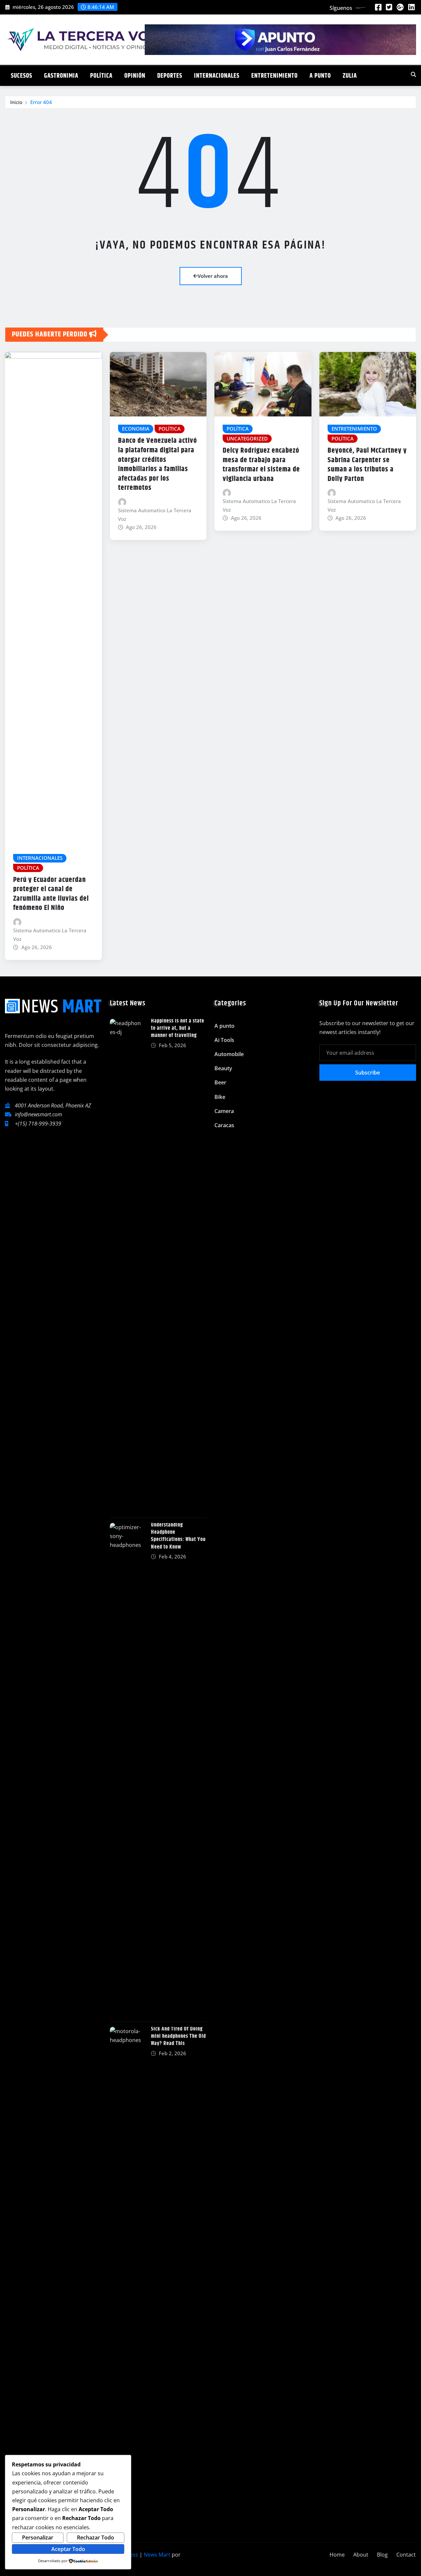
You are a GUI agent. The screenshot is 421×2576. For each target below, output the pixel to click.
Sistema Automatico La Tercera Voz (50, 935)
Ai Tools (224, 1040)
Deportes (170, 76)
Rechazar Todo (96, 2537)
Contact (406, 2555)
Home (337, 2555)
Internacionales (217, 76)
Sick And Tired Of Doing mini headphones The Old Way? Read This (178, 2036)
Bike (220, 1097)
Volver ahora (213, 276)
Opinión (135, 76)
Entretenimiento (274, 76)
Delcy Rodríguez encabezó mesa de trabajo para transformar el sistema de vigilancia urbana (261, 465)
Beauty (223, 1068)
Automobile (229, 1054)
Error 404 (41, 102)
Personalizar (38, 2537)
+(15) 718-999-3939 (38, 1124)
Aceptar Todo (68, 2549)
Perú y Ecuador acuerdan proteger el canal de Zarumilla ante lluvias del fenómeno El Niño (51, 894)
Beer (220, 1082)
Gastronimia (61, 76)
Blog (382, 2555)
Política (101, 76)
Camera (224, 1111)
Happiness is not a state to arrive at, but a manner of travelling (178, 1028)
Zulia (350, 76)
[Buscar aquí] (413, 74)
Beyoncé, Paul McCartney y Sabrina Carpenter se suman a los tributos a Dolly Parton (367, 465)
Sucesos (22, 76)
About (361, 2555)
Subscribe (368, 1073)
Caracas (224, 1125)
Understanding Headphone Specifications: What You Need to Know (178, 1536)
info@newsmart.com (38, 1114)
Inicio (16, 102)
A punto (320, 76)
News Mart (157, 2555)
